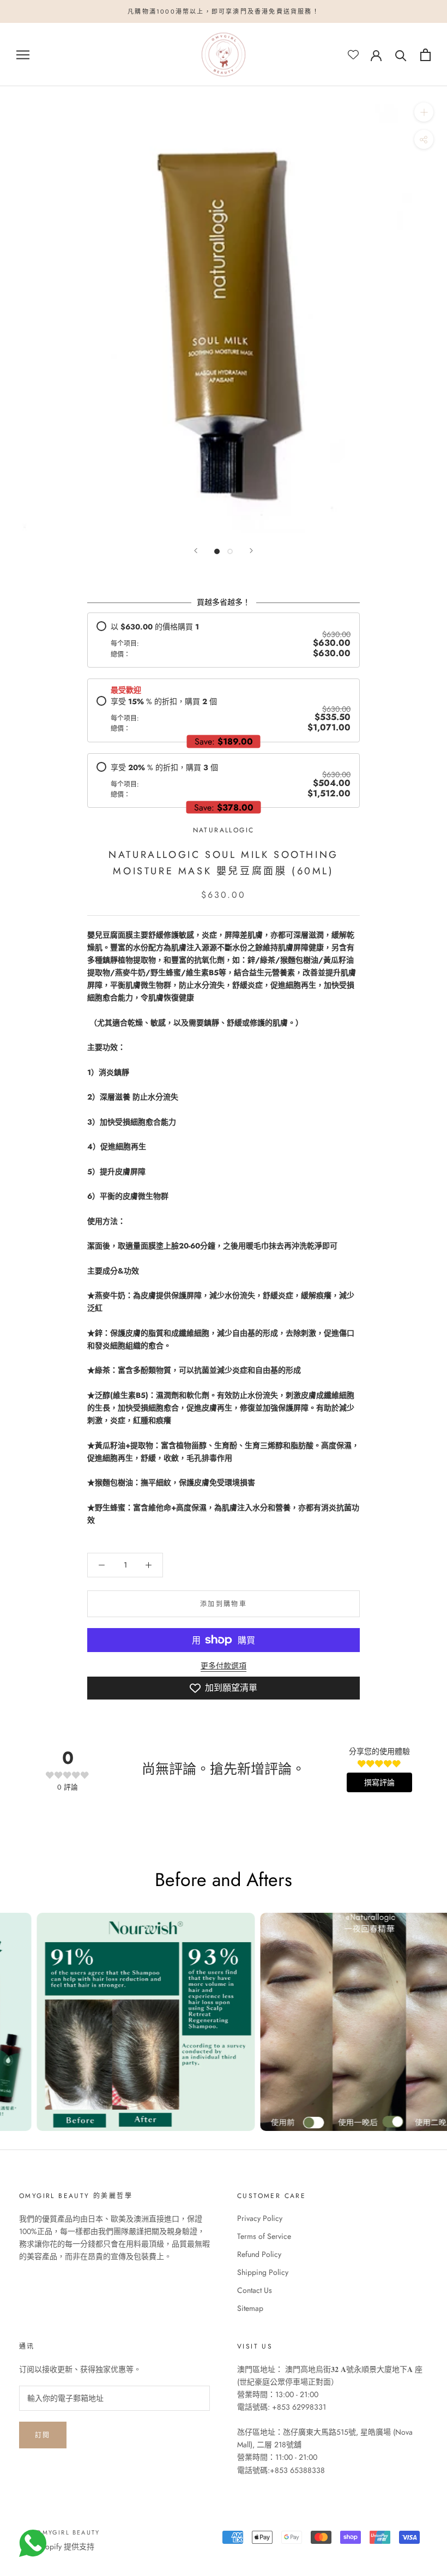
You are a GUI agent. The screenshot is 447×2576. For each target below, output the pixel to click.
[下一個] (251, 551)
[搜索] (401, 55)
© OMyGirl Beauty (64, 2532)
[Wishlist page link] (353, 55)
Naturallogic (224, 830)
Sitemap (250, 2308)
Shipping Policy (263, 2272)
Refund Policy (259, 2254)
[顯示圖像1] (217, 551)
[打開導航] (23, 55)
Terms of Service (264, 2236)
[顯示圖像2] (230, 551)
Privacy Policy (260, 2218)
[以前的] (196, 551)
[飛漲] (424, 112)
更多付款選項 (224, 1666)
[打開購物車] (425, 55)
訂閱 (43, 2435)
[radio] (224, 640)
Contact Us (255, 2290)
